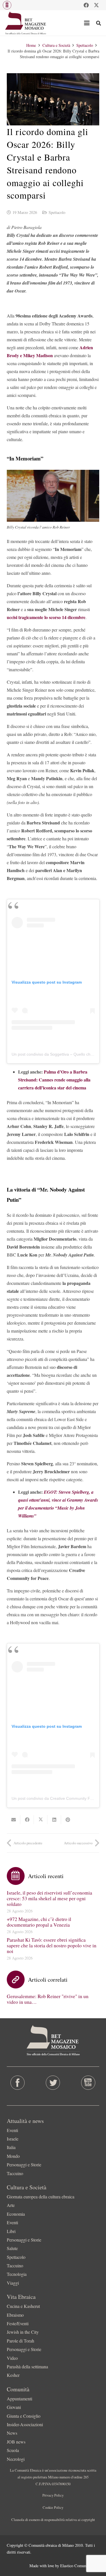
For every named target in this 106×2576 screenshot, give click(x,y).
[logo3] (26, 23)
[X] (96, 5)
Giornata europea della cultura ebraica (41, 2197)
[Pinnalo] (68, 1820)
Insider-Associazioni (25, 2424)
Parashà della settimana (27, 2366)
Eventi (12, 2130)
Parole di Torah (20, 2341)
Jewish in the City (23, 2332)
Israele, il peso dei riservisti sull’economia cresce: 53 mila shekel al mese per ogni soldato (49, 1898)
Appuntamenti (20, 2399)
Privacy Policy (53, 2495)
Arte (11, 2205)
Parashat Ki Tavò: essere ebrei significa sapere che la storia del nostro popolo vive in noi (52, 1945)
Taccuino (15, 2173)
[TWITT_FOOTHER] (53, 2083)
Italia (11, 2147)
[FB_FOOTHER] (18, 2083)
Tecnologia (17, 2274)
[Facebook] (86, 5)
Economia (16, 2214)
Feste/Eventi (18, 2323)
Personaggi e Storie (24, 2164)
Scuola (13, 2450)
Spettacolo (57, 212)
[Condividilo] (27, 1820)
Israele (13, 2139)
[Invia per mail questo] (14, 1820)
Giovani (14, 2407)
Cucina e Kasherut (23, 2306)
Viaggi (13, 2283)
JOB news (16, 2442)
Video (12, 2358)
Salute (12, 2248)
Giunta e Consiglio (24, 2416)
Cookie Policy (53, 2507)
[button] (7, 5)
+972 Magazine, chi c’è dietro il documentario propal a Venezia (39, 1922)
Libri (11, 2231)
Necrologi (16, 2459)
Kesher (13, 2375)
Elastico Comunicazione (80, 2566)
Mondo (13, 2156)
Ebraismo (15, 2315)
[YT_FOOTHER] (88, 2083)
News (12, 2433)
